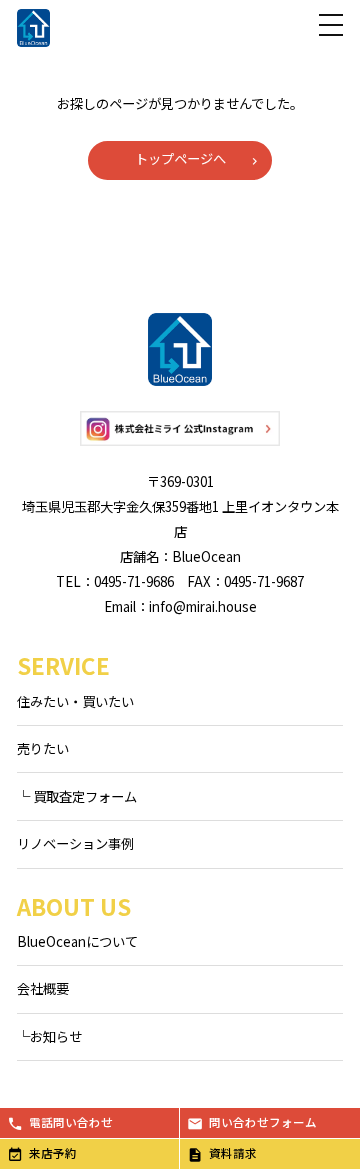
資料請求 (233, 1153)
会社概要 (43, 988)
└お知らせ (49, 1036)
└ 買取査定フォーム (77, 796)
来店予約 (53, 1153)
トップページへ (180, 158)
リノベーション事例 (75, 843)
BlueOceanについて (77, 941)
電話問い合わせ (71, 1122)
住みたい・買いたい (75, 701)
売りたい (43, 748)
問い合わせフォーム (263, 1122)
